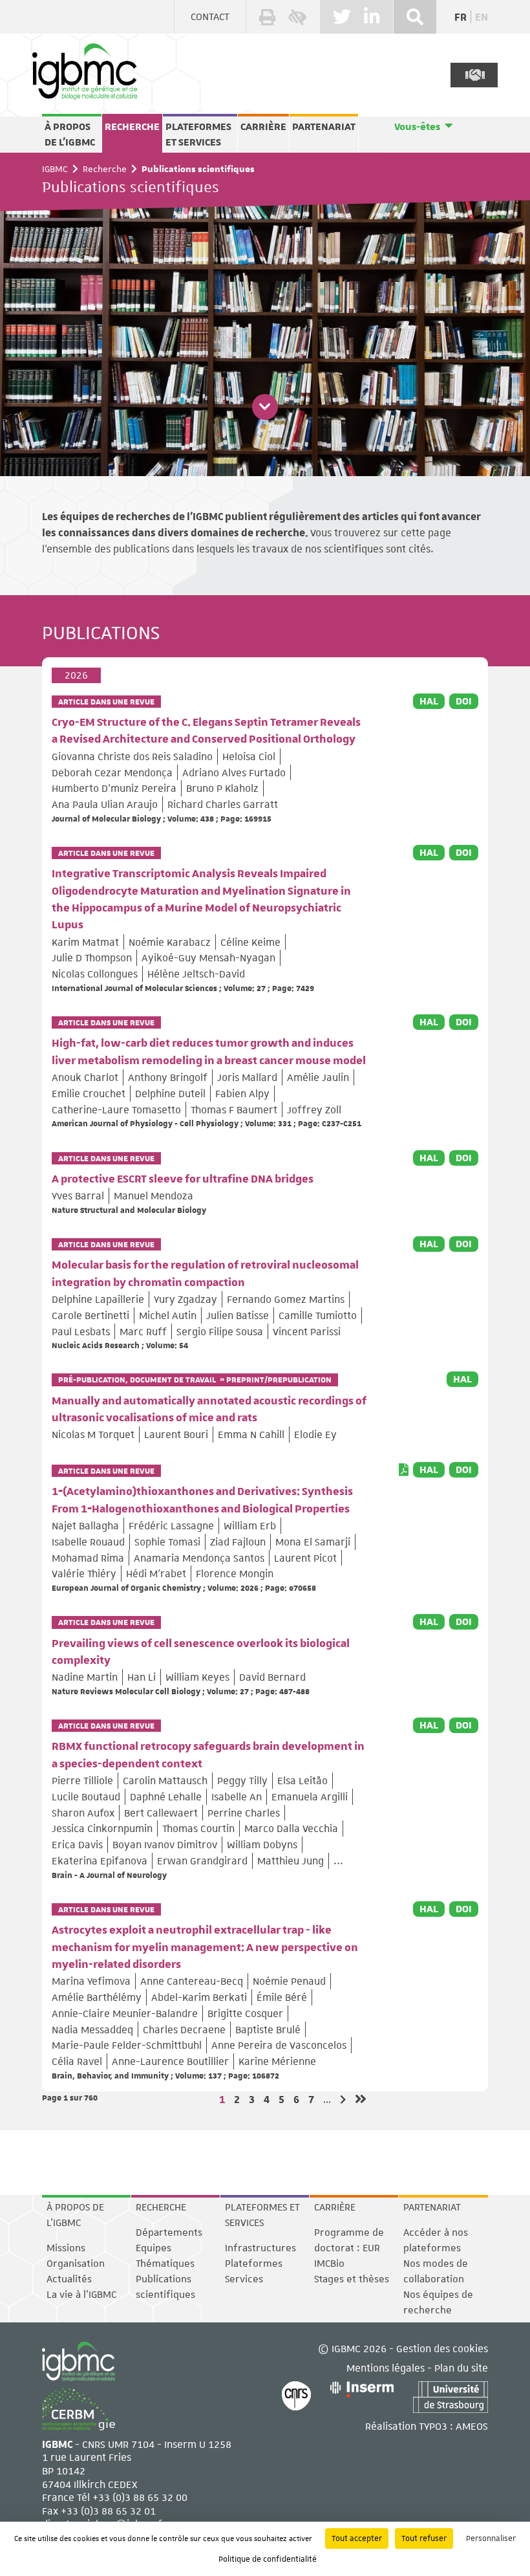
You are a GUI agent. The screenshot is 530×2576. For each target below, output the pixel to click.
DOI (464, 701)
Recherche (132, 127)
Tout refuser (424, 2538)
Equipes (154, 2248)
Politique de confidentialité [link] (268, 2559)
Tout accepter (357, 2538)
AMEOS (472, 2426)
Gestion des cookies (442, 2348)
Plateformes (254, 2264)
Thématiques (165, 2264)
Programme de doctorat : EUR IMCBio (349, 2248)
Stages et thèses (352, 2279)
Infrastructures (260, 2248)
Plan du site (461, 2367)
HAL (429, 701)
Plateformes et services (198, 135)
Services (244, 2279)
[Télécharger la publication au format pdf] (404, 1470)
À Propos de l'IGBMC (70, 135)
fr (461, 17)
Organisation (76, 2264)
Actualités (69, 2279)
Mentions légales (386, 2367)
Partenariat (324, 127)
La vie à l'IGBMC (81, 2295)
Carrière (263, 127)
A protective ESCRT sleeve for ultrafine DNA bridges (183, 1179)
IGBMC (55, 169)
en (482, 17)
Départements (169, 2232)
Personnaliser (491, 2538)
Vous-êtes (417, 127)
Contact (210, 17)
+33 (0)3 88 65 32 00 (140, 2497)
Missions (66, 2248)
